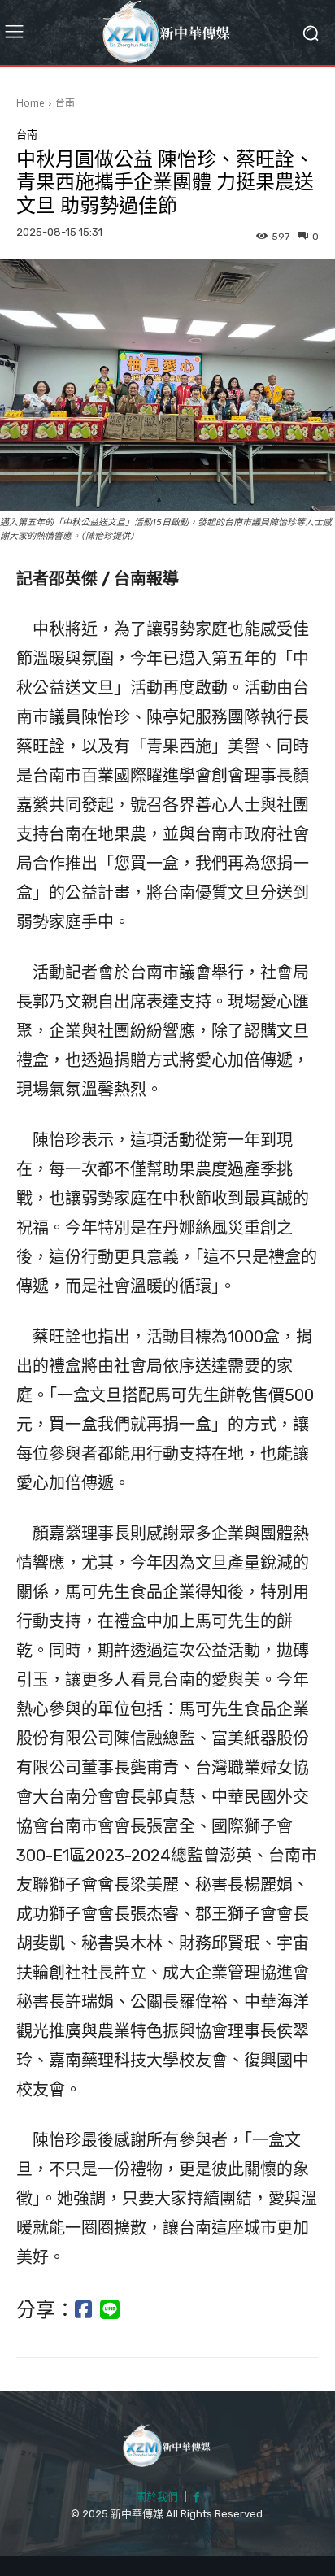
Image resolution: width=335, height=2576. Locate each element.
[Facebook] (196, 2498)
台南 (65, 103)
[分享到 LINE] (110, 2310)
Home (30, 103)
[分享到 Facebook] (83, 2310)
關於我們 (157, 2497)
